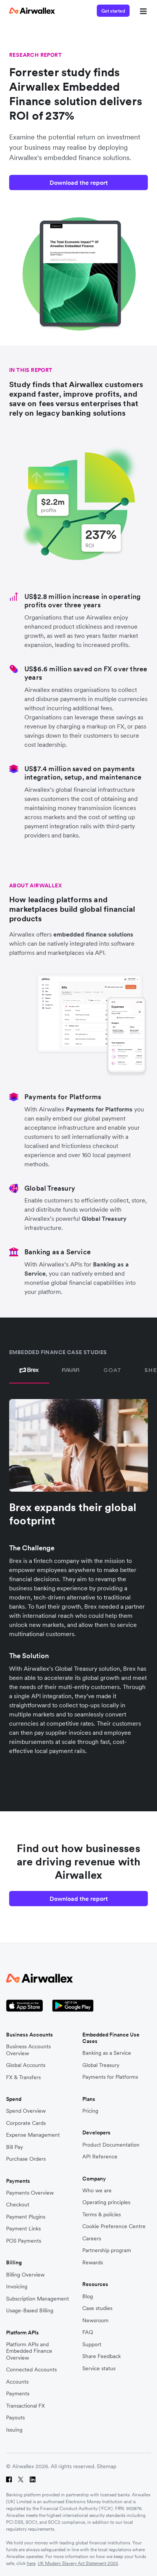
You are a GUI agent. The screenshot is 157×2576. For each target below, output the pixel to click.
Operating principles (106, 2202)
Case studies (97, 2308)
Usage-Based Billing (30, 2311)
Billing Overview (25, 2275)
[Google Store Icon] (73, 2006)
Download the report (79, 183)
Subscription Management (38, 2299)
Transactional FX (26, 2406)
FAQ (88, 2332)
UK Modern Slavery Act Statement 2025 (78, 2563)
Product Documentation (111, 2145)
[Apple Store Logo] (25, 2006)
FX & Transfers (23, 2077)
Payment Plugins (26, 2217)
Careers (92, 2239)
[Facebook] (9, 2479)
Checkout (18, 2205)
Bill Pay (14, 2147)
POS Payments (24, 2241)
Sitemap (107, 2466)
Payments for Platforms (99, 1109)
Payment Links (23, 2229)
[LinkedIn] (33, 2479)
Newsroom (95, 2321)
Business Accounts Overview (28, 2050)
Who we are (97, 2191)
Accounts (17, 2382)
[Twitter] (21, 2479)
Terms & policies (102, 2215)
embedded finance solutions (93, 934)
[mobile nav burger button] (142, 11)
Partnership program (107, 2250)
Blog (88, 2297)
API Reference (100, 2157)
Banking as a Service (107, 2053)
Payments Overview (30, 2193)
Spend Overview (26, 2111)
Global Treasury (104, 1218)
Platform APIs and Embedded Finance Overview (29, 2351)
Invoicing (17, 2287)
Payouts (15, 2418)
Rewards (93, 2263)
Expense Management (33, 2135)
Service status (99, 2369)
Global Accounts (26, 2065)
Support (92, 2345)
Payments (18, 2394)
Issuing (14, 2430)
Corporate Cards (26, 2123)
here (31, 2563)
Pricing (90, 2111)
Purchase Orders (26, 2159)
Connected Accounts (31, 2370)
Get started (113, 11)
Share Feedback (102, 2356)
